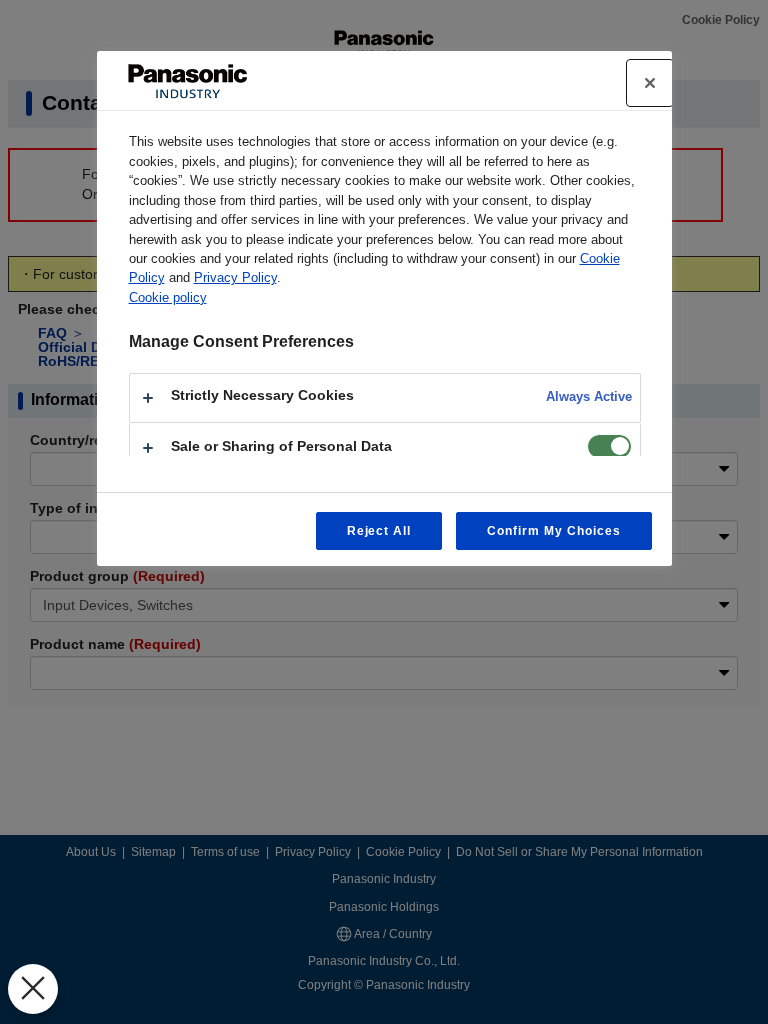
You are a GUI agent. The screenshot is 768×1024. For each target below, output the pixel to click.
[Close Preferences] (33, 989)
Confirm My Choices (553, 531)
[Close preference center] (650, 83)
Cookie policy (168, 297)
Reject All (379, 531)
